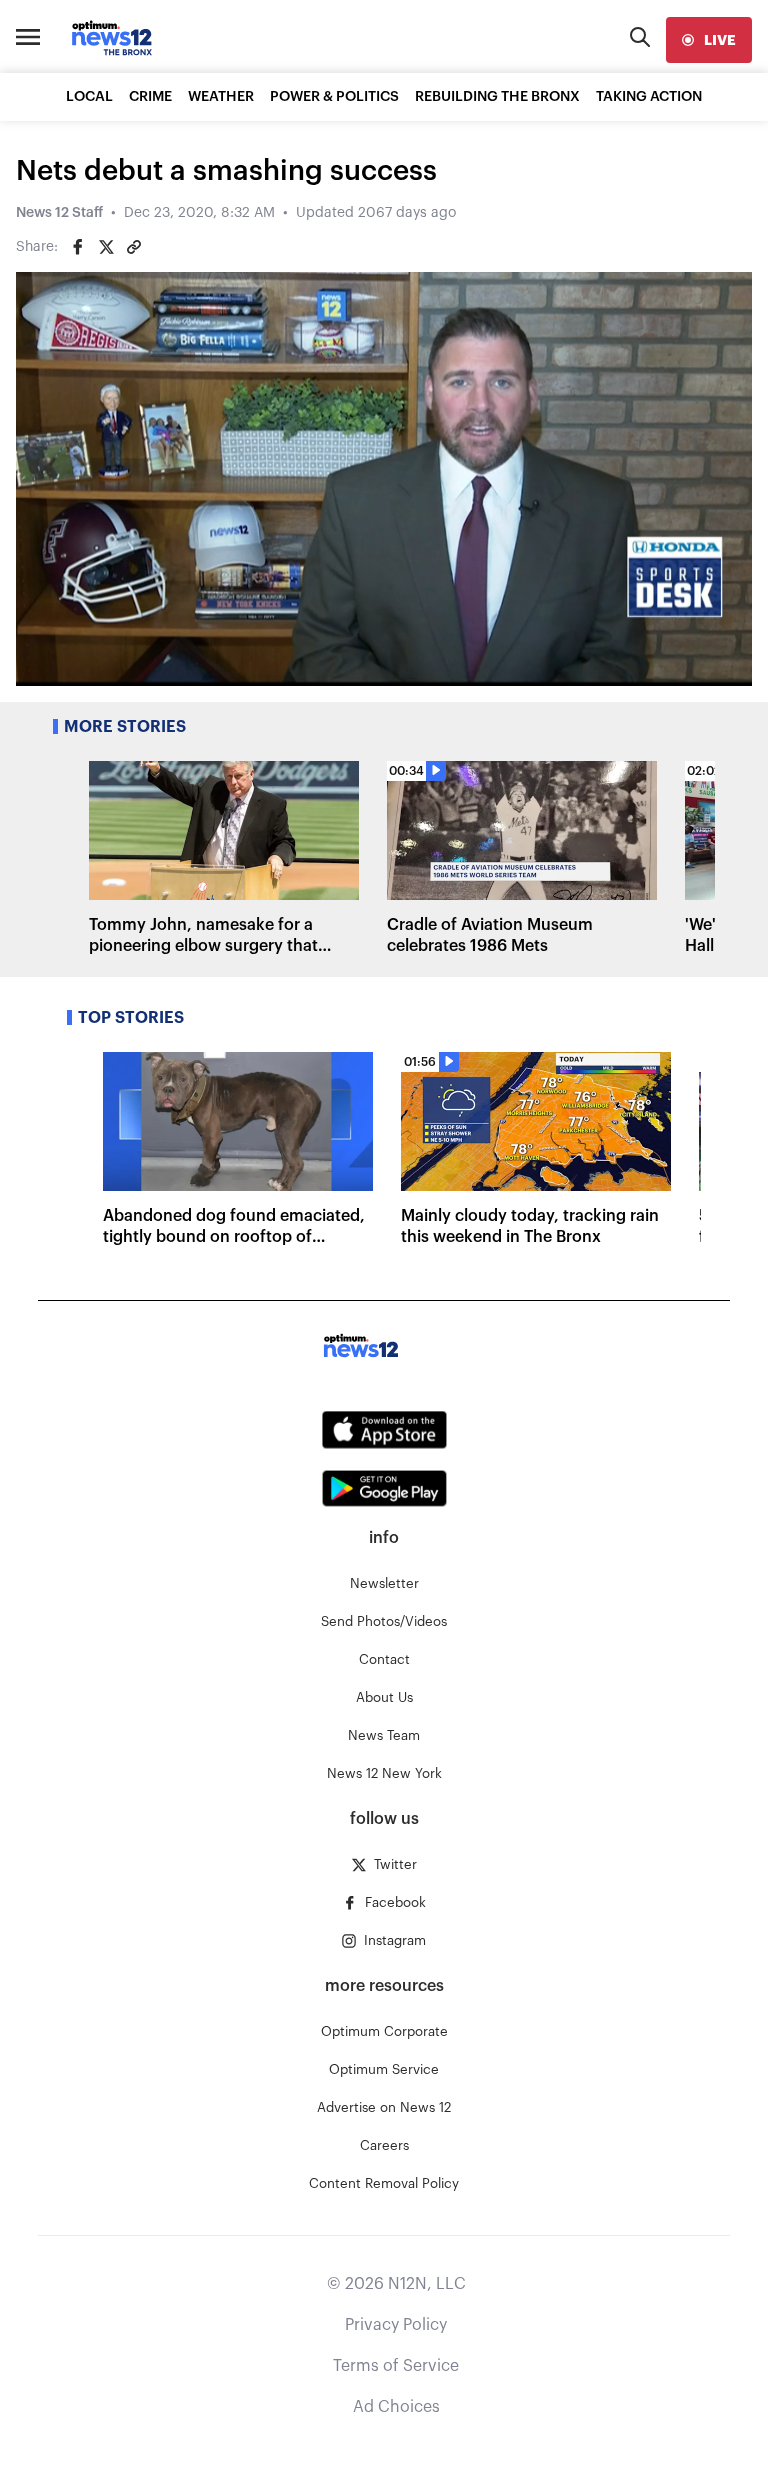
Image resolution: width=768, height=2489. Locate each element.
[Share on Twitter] (106, 247)
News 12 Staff (59, 213)
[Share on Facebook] (78, 247)
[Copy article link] (134, 247)
